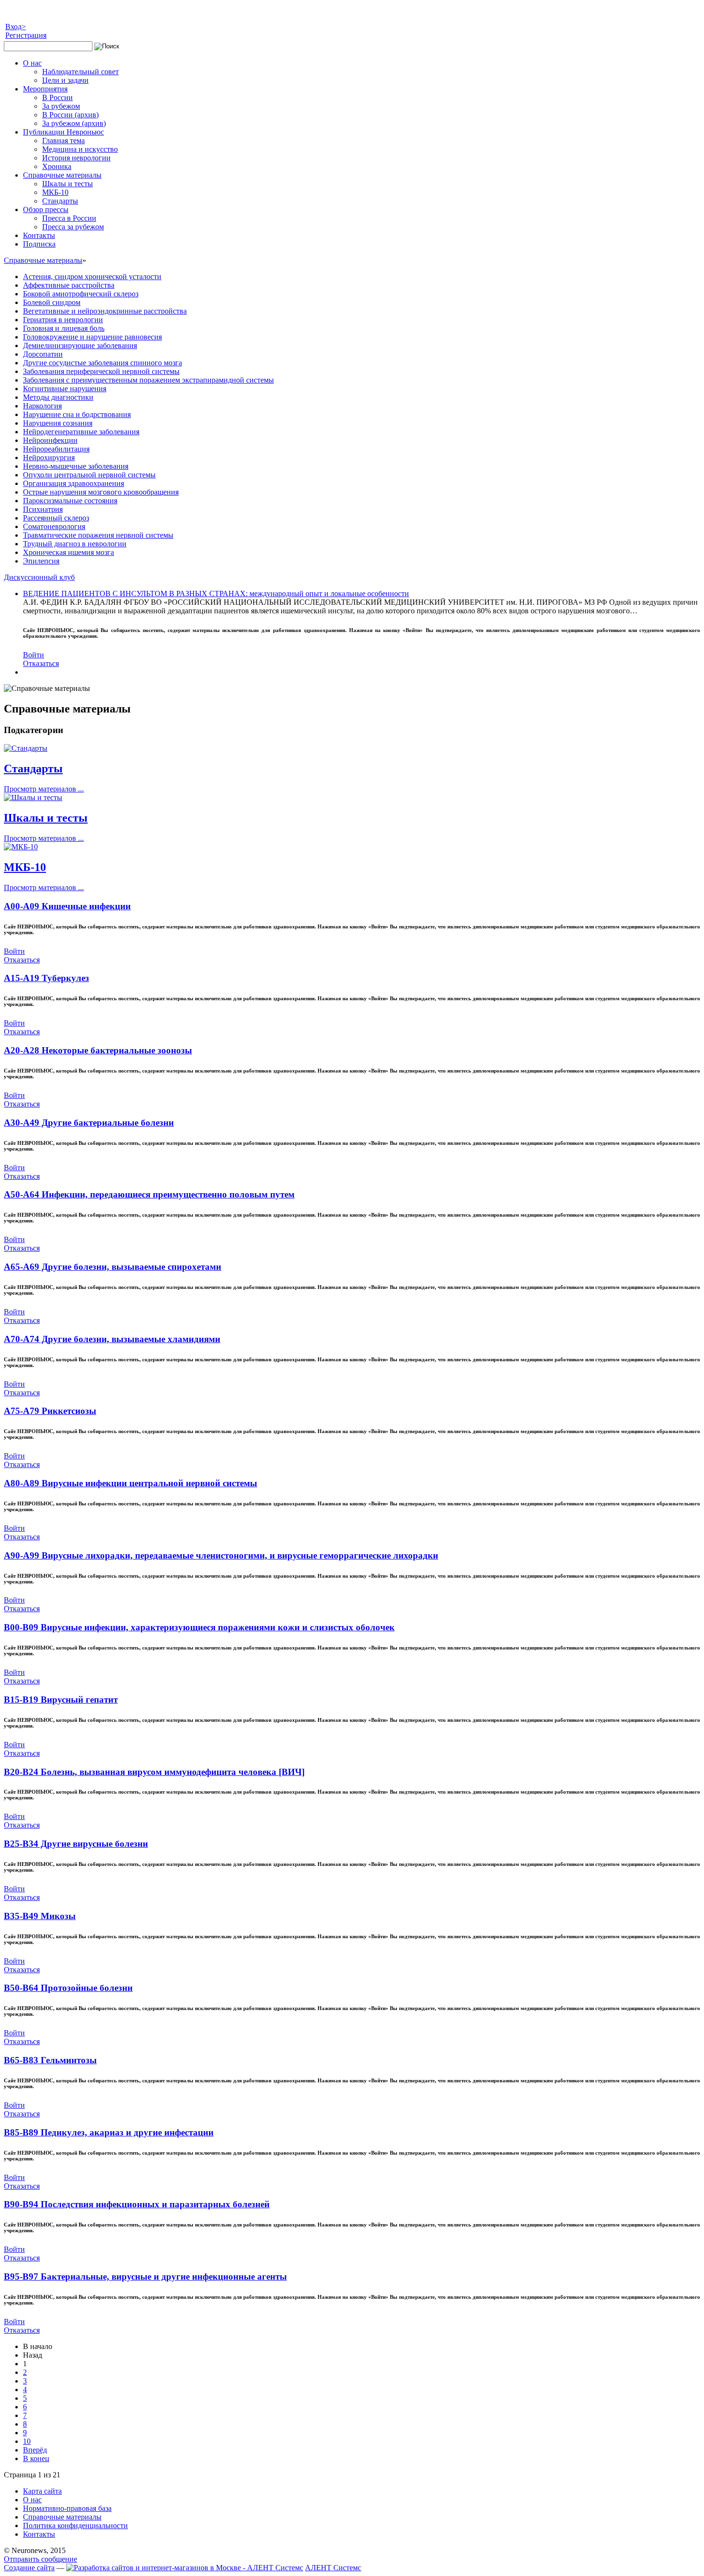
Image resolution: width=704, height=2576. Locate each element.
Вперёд (35, 2450)
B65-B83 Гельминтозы (50, 2060)
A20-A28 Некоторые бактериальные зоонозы (98, 1050)
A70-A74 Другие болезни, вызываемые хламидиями (112, 1339)
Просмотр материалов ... (44, 789)
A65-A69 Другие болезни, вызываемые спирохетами (113, 1267)
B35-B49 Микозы (40, 1916)
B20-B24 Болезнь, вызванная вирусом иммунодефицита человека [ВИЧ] (154, 1772)
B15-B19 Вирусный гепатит (61, 1700)
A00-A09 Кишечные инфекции (67, 906)
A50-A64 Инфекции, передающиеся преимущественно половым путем (149, 1194)
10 (27, 2441)
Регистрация (26, 35)
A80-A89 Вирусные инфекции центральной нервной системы (131, 1483)
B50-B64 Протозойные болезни (68, 1988)
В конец (36, 2458)
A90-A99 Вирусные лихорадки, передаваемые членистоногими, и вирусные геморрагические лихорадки (221, 1555)
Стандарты (33, 768)
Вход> (16, 27)
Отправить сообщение (40, 2559)
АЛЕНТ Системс (333, 2568)
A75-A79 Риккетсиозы (50, 1411)
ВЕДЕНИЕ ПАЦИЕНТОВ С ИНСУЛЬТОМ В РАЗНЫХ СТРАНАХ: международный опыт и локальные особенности (216, 593)
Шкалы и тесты (46, 818)
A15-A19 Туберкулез (46, 978)
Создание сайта (29, 2568)
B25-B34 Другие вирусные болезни (76, 1844)
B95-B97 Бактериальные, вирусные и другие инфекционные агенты (145, 2277)
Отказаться (41, 663)
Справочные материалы (43, 260)
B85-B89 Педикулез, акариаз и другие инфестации (109, 2132)
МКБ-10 (25, 867)
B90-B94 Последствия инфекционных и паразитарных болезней (137, 2204)
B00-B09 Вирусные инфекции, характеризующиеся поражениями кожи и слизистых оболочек (199, 1627)
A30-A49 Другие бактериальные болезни (89, 1123)
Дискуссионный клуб (39, 577)
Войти (34, 655)
